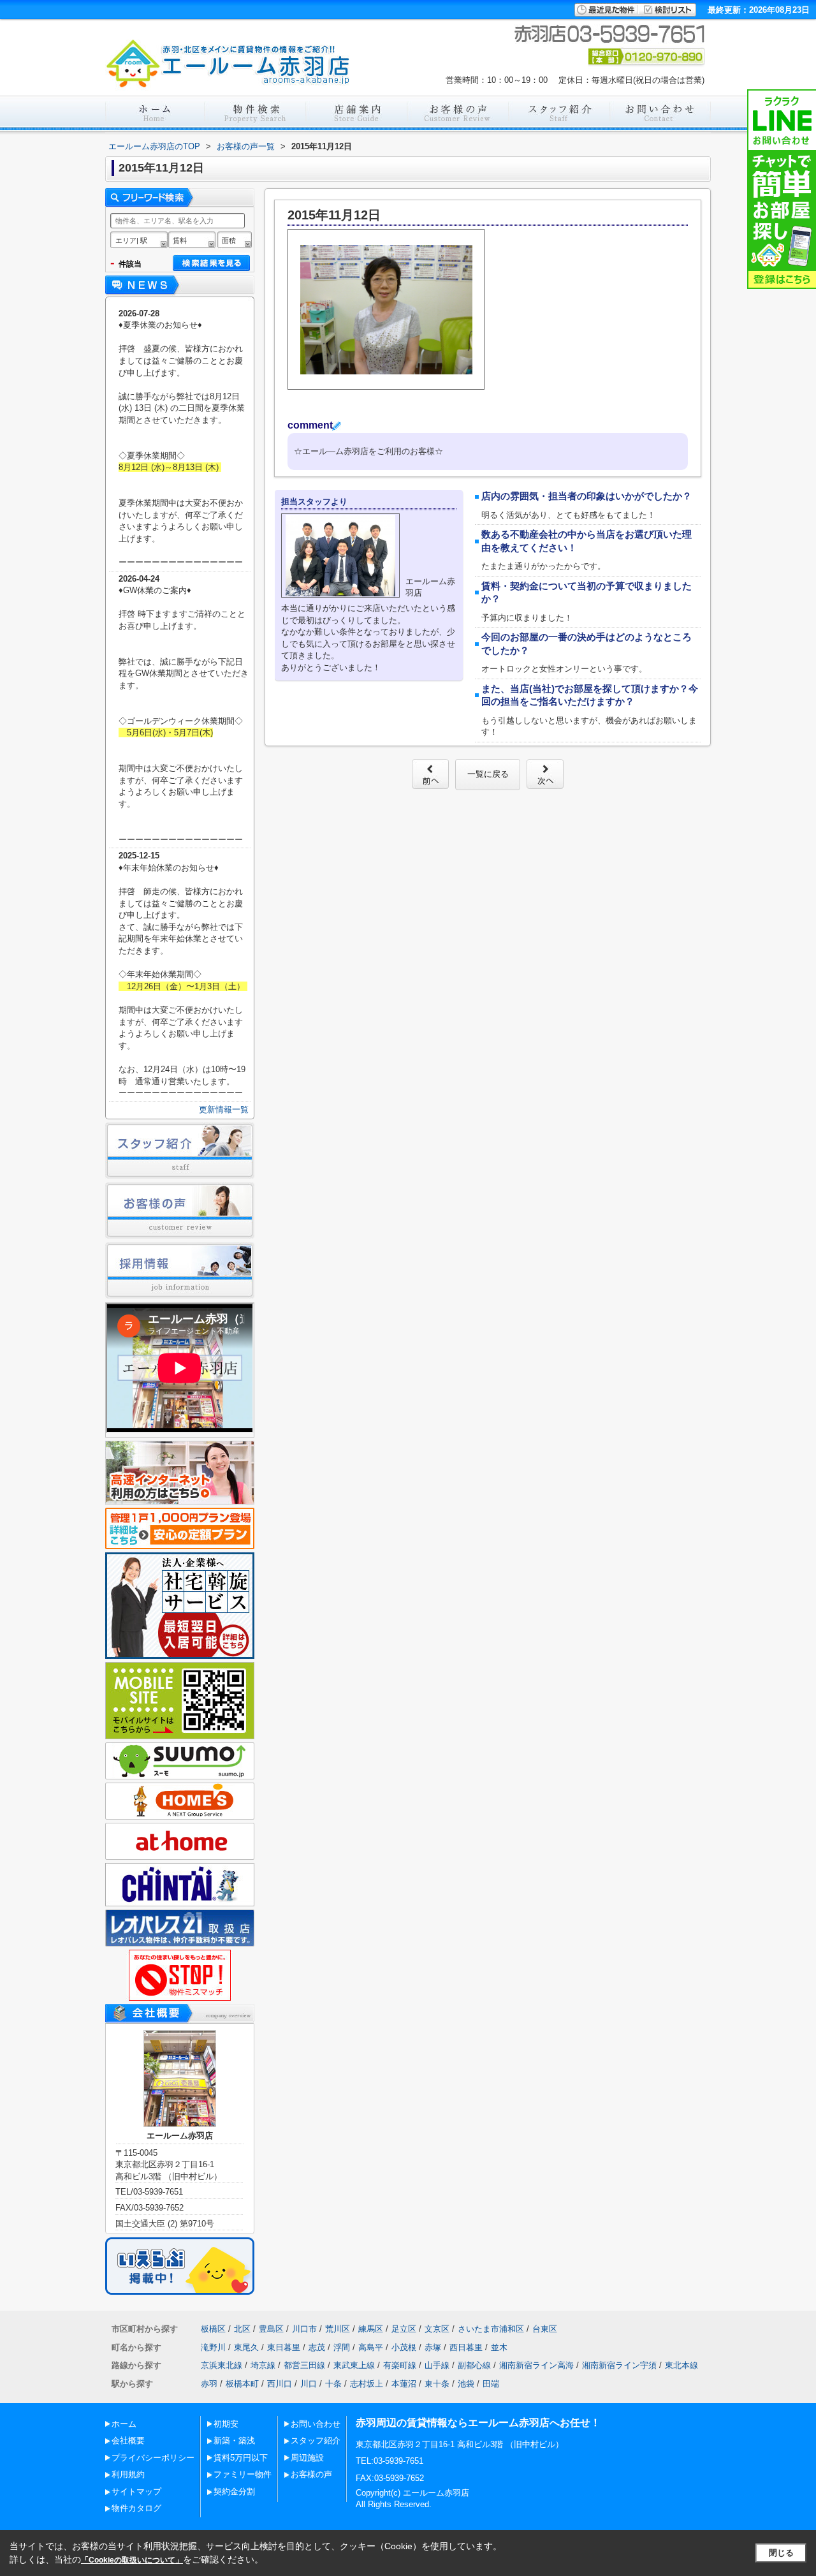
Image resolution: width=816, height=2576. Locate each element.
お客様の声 (311, 2474)
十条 (333, 2384)
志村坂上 (367, 2384)
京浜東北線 (222, 2365)
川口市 (304, 2329)
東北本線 (681, 2365)
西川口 (280, 2384)
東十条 (437, 2384)
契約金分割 (234, 2491)
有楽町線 (400, 2365)
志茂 (317, 2347)
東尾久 (246, 2347)
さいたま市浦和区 (491, 2329)
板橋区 (213, 2329)
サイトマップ (136, 2491)
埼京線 (263, 2365)
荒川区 (338, 2329)
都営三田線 (304, 2365)
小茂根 (404, 2347)
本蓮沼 (404, 2384)
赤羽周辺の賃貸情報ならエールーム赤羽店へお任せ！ (478, 2423)
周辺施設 (307, 2458)
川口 (309, 2384)
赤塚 (433, 2347)
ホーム (124, 2424)
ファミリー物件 (243, 2474)
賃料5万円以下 (241, 2458)
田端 (491, 2384)
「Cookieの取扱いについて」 (132, 2560)
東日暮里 (284, 2347)
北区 (242, 2329)
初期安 (226, 2424)
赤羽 (209, 2384)
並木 (499, 2347)
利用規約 (128, 2474)
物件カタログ (136, 2508)
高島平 (371, 2347)
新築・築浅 (234, 2440)
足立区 (404, 2329)
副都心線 (474, 2365)
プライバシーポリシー (153, 2458)
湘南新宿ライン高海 (536, 2365)
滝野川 (213, 2347)
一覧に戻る (488, 774)
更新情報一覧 (224, 1109)
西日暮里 (466, 2347)
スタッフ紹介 (316, 2440)
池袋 (466, 2384)
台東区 (545, 2329)
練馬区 (371, 2329)
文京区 (437, 2329)
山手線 (437, 2365)
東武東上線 (354, 2365)
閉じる (781, 2553)
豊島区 (271, 2329)
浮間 (342, 2347)
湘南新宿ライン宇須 (619, 2365)
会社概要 (128, 2440)
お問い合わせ (316, 2424)
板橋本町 (242, 2384)
